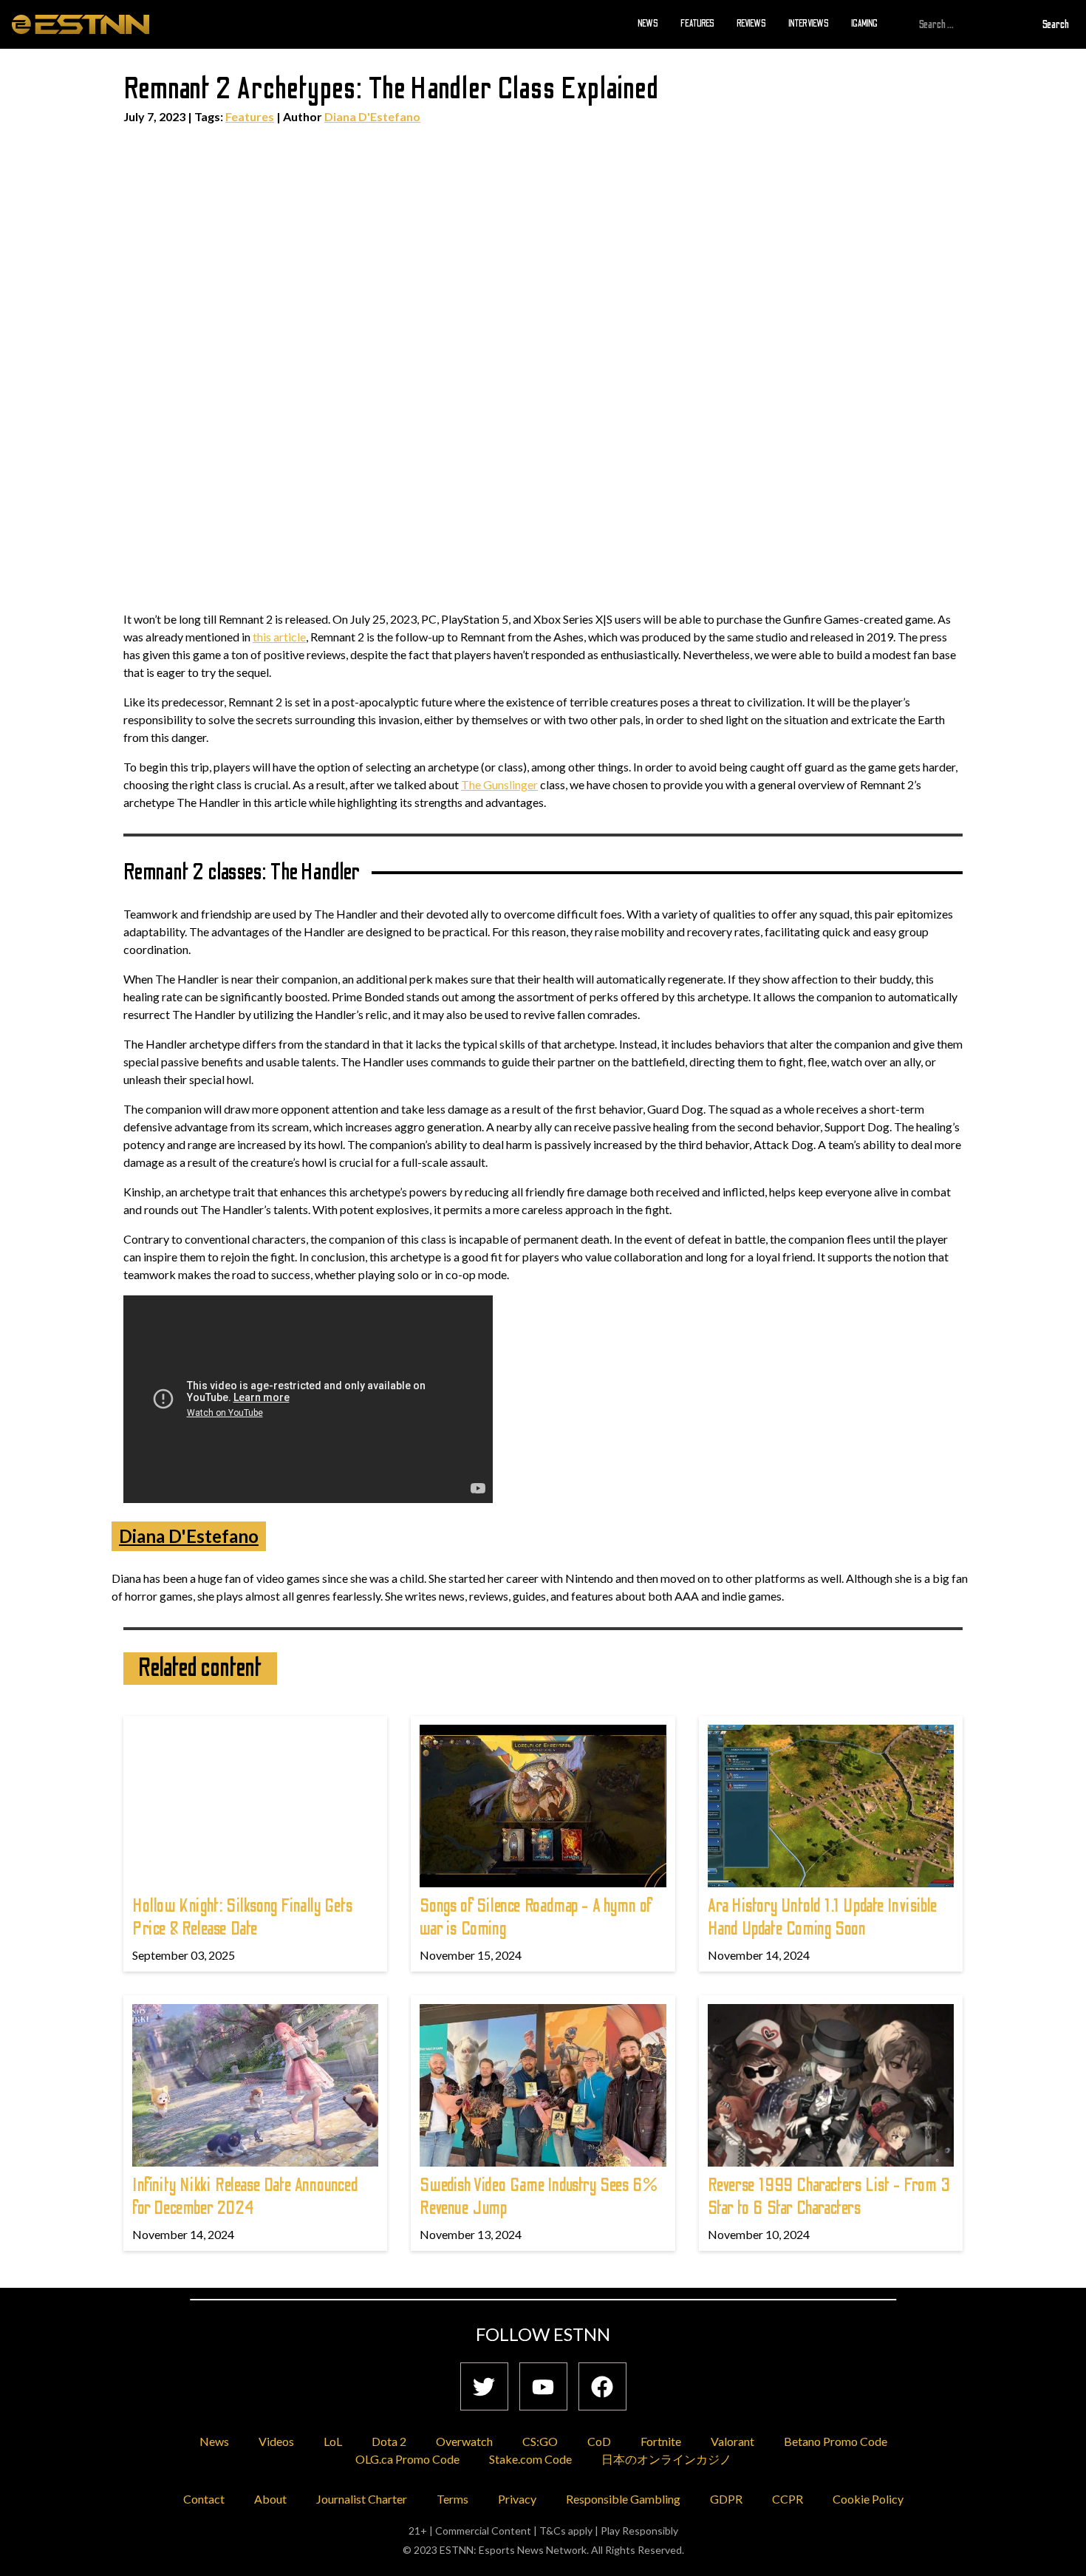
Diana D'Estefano (372, 116)
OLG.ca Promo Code (407, 2459)
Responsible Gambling (623, 2499)
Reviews (751, 24)
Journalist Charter (362, 2499)
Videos (276, 2441)
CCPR (788, 2499)
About (270, 2499)
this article (279, 637)
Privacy (517, 2499)
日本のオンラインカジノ (666, 2459)
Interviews (809, 24)
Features (697, 24)
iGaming (864, 24)
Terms (452, 2499)
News (648, 24)
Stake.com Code (530, 2459)
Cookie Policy (868, 2499)
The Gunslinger (499, 784)
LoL (333, 2441)
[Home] (81, 24)
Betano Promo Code (836, 2441)
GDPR (726, 2499)
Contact (204, 2499)
